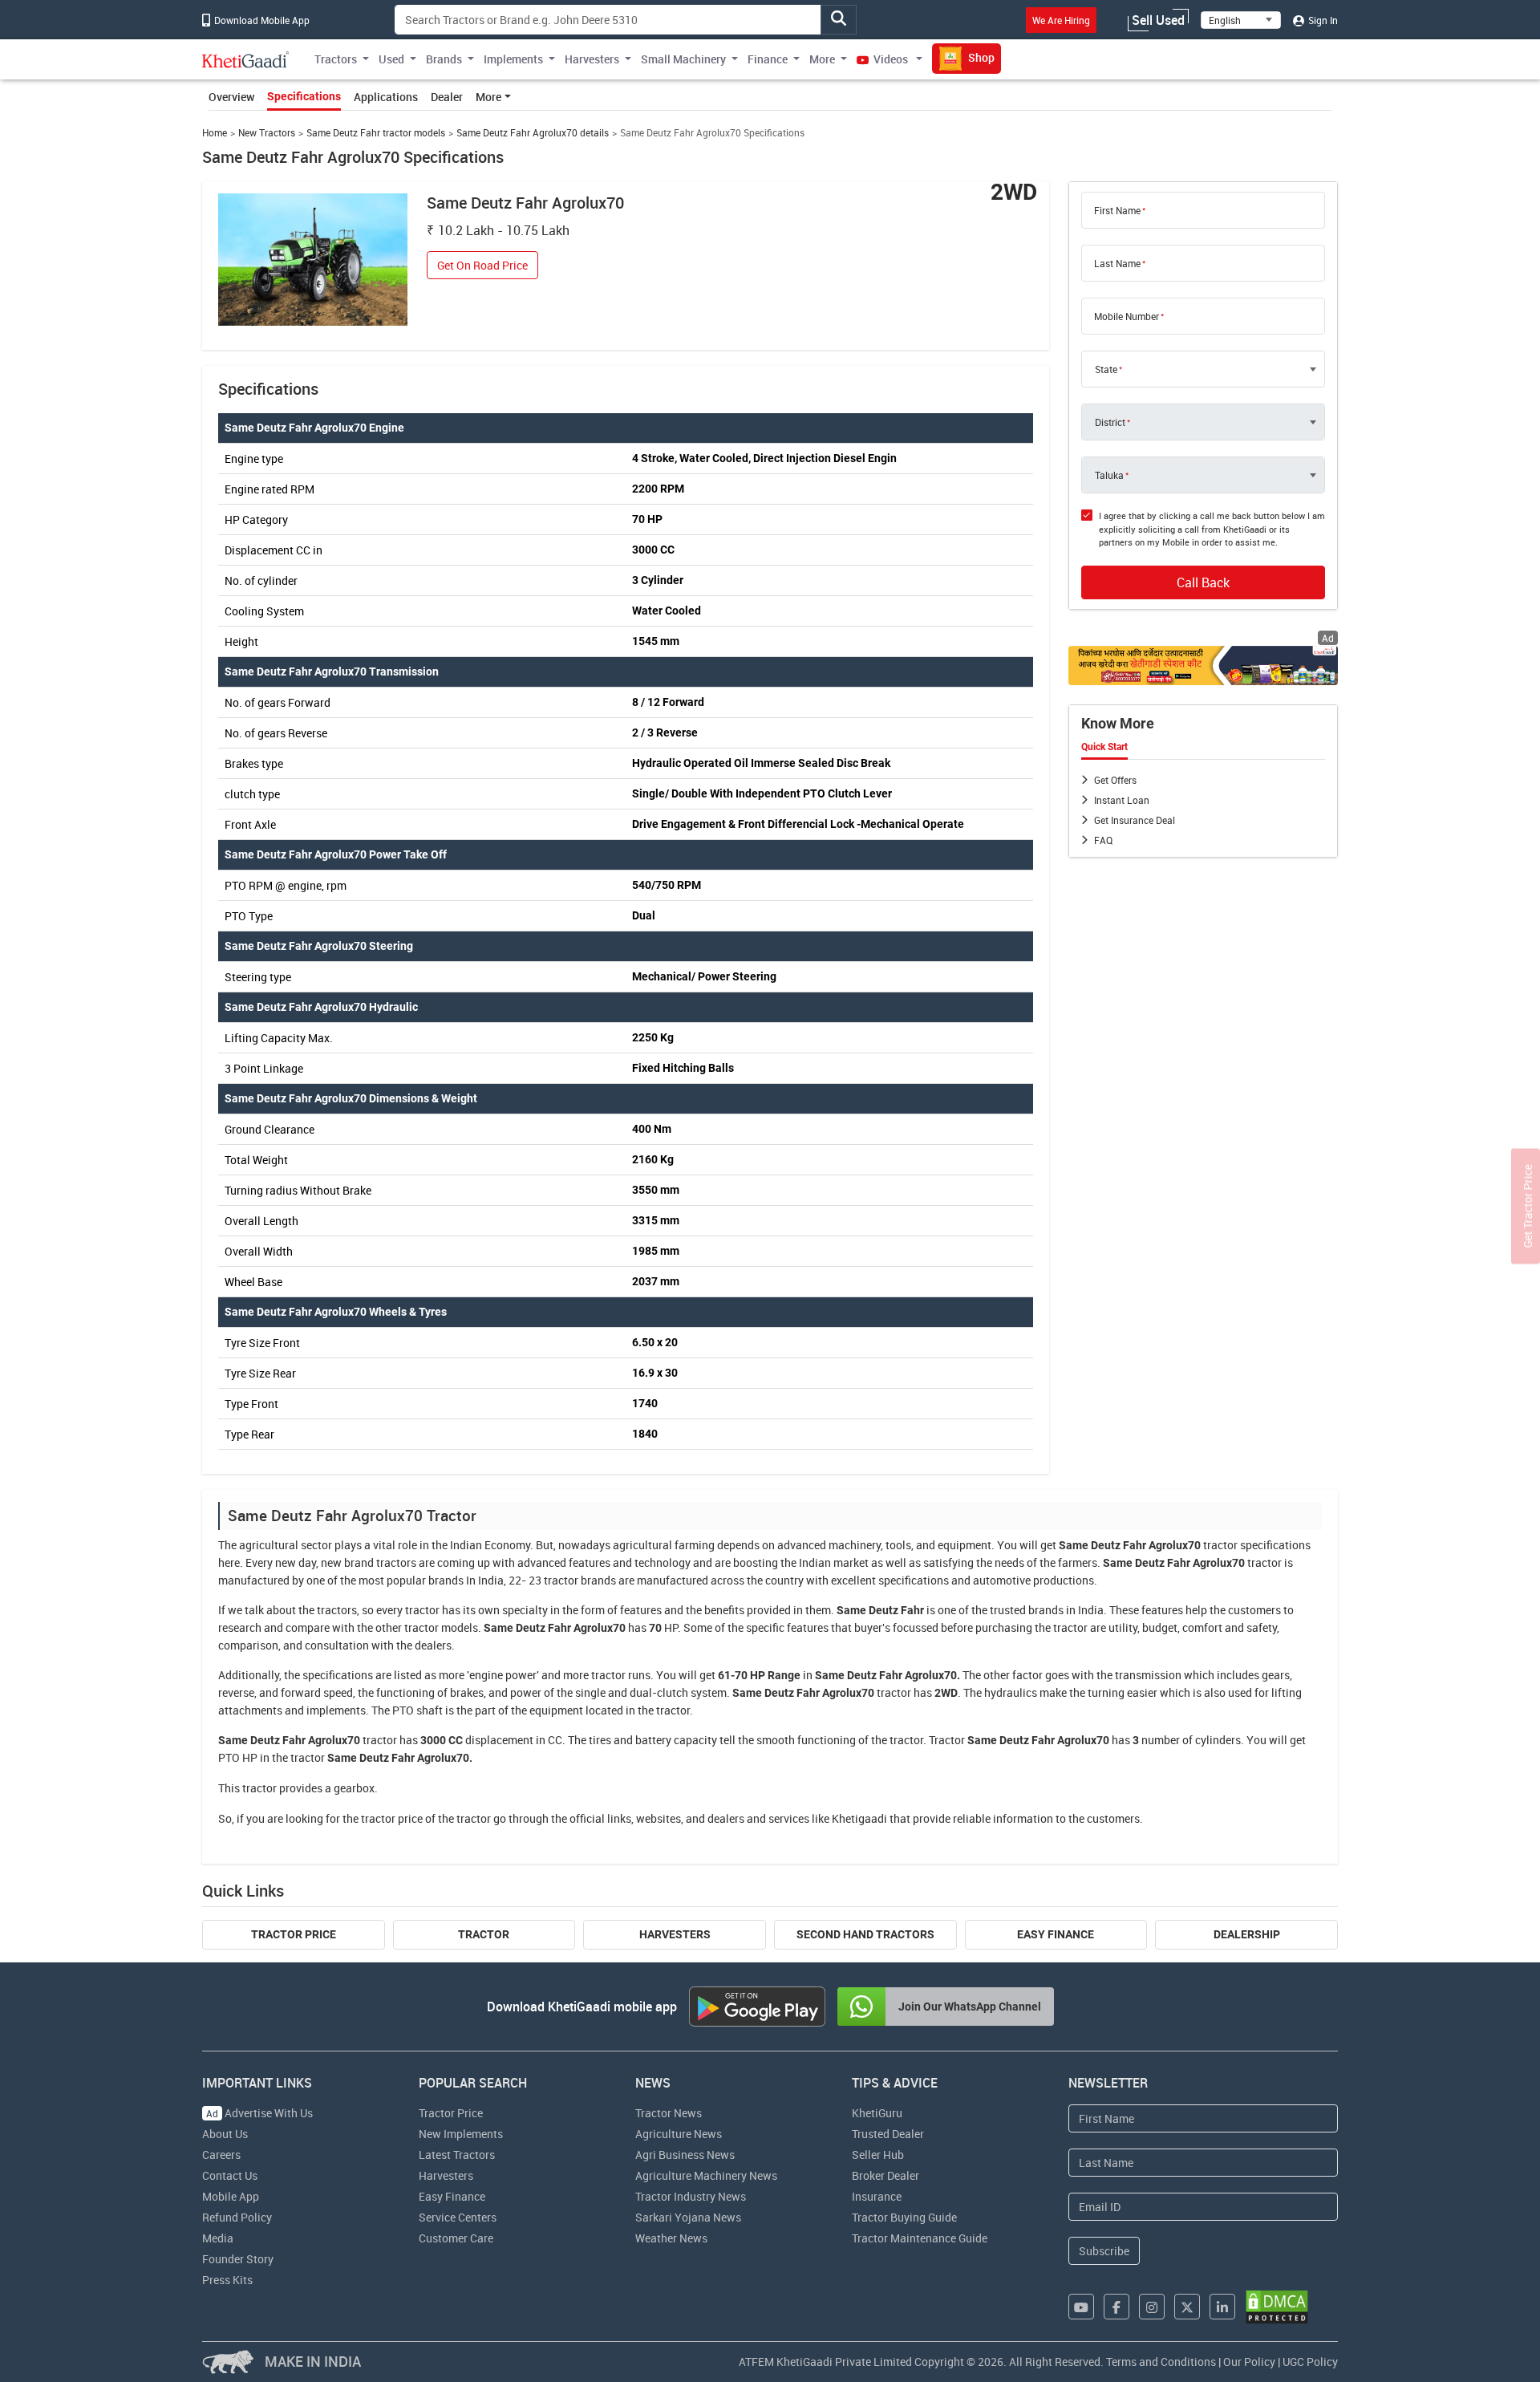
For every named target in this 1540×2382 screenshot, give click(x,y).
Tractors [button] (336, 59)
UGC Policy (1310, 2362)
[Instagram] (1152, 2307)
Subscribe (1104, 2251)
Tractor (484, 1934)
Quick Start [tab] (1104, 747)
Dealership (1247, 1934)
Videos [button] (891, 59)
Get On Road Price (482, 265)
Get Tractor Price (1528, 1206)
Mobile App (231, 2196)
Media (218, 2238)
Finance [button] (768, 59)
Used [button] (391, 59)
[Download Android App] (757, 2007)
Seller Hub (878, 2155)
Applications (386, 97)
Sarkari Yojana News (688, 2217)
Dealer (447, 97)
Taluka (1109, 475)
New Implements (461, 2134)
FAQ (1103, 840)
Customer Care (456, 2238)
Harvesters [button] (592, 59)
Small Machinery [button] (683, 59)
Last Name (1117, 263)
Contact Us (230, 2175)
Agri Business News (685, 2155)
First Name (1117, 210)
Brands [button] (444, 59)
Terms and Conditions (1161, 2362)
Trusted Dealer (888, 2134)
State (1106, 369)
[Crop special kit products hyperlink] (1203, 665)
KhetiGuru (877, 2113)
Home (215, 133)
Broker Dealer (885, 2175)
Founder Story (238, 2259)
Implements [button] (513, 59)
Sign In (1322, 20)
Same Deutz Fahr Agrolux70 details (533, 133)
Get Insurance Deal (1135, 820)
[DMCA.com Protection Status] (1277, 2307)
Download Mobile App (261, 20)
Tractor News (669, 2113)
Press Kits (227, 2280)
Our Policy (1249, 2362)
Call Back (1203, 582)
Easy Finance (1056, 1934)
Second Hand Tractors (865, 1934)
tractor (1220, 1545)
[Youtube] (1081, 2307)
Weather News (671, 2238)
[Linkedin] (1222, 2307)
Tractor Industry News (691, 2196)
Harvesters (675, 1934)
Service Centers (458, 2217)
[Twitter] (1187, 2307)
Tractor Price (294, 1934)
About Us (225, 2134)
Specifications (304, 96)
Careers (221, 2155)
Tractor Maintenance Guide (920, 2238)
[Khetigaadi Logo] (246, 59)
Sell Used (1158, 20)
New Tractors (267, 133)
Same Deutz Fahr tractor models (376, 133)
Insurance (877, 2196)
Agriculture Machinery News (706, 2175)
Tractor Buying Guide (904, 2217)
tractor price (392, 1818)
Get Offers (1115, 780)
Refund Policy (237, 2217)
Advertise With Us (259, 2113)
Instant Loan (1122, 800)
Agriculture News (679, 2134)
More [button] (822, 59)
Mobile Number (1127, 316)
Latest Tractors (457, 2155)
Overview (231, 97)
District (1110, 422)
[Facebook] (1116, 2307)
